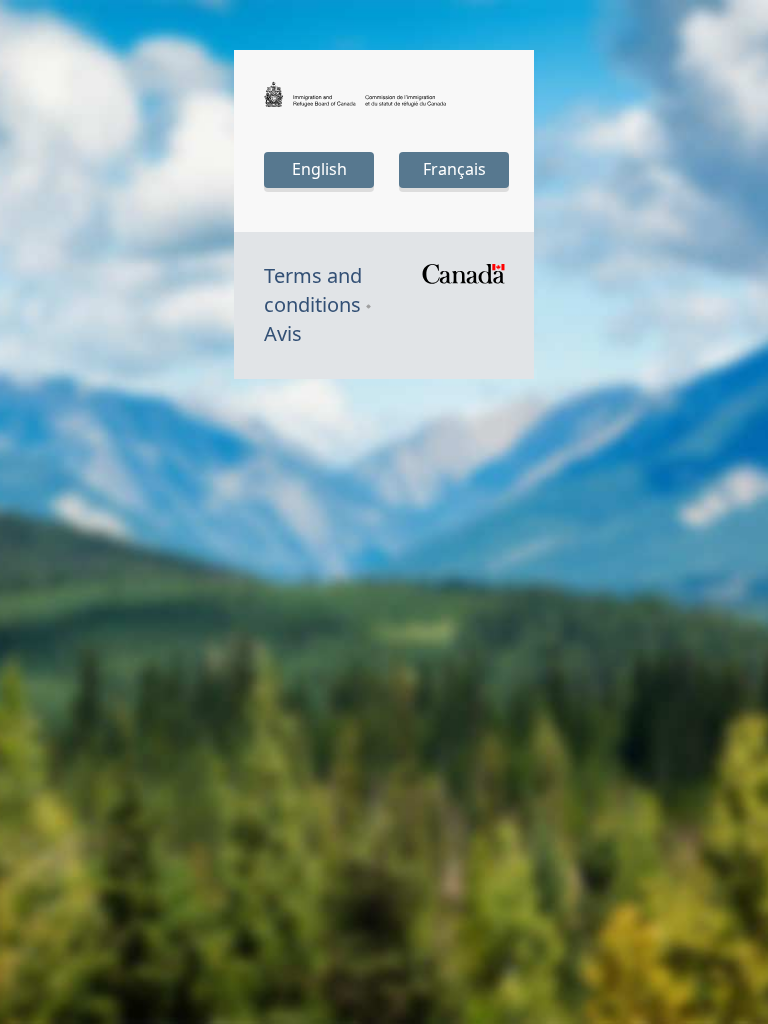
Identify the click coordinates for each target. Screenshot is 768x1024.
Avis (283, 333)
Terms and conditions (313, 290)
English (319, 169)
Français (454, 169)
